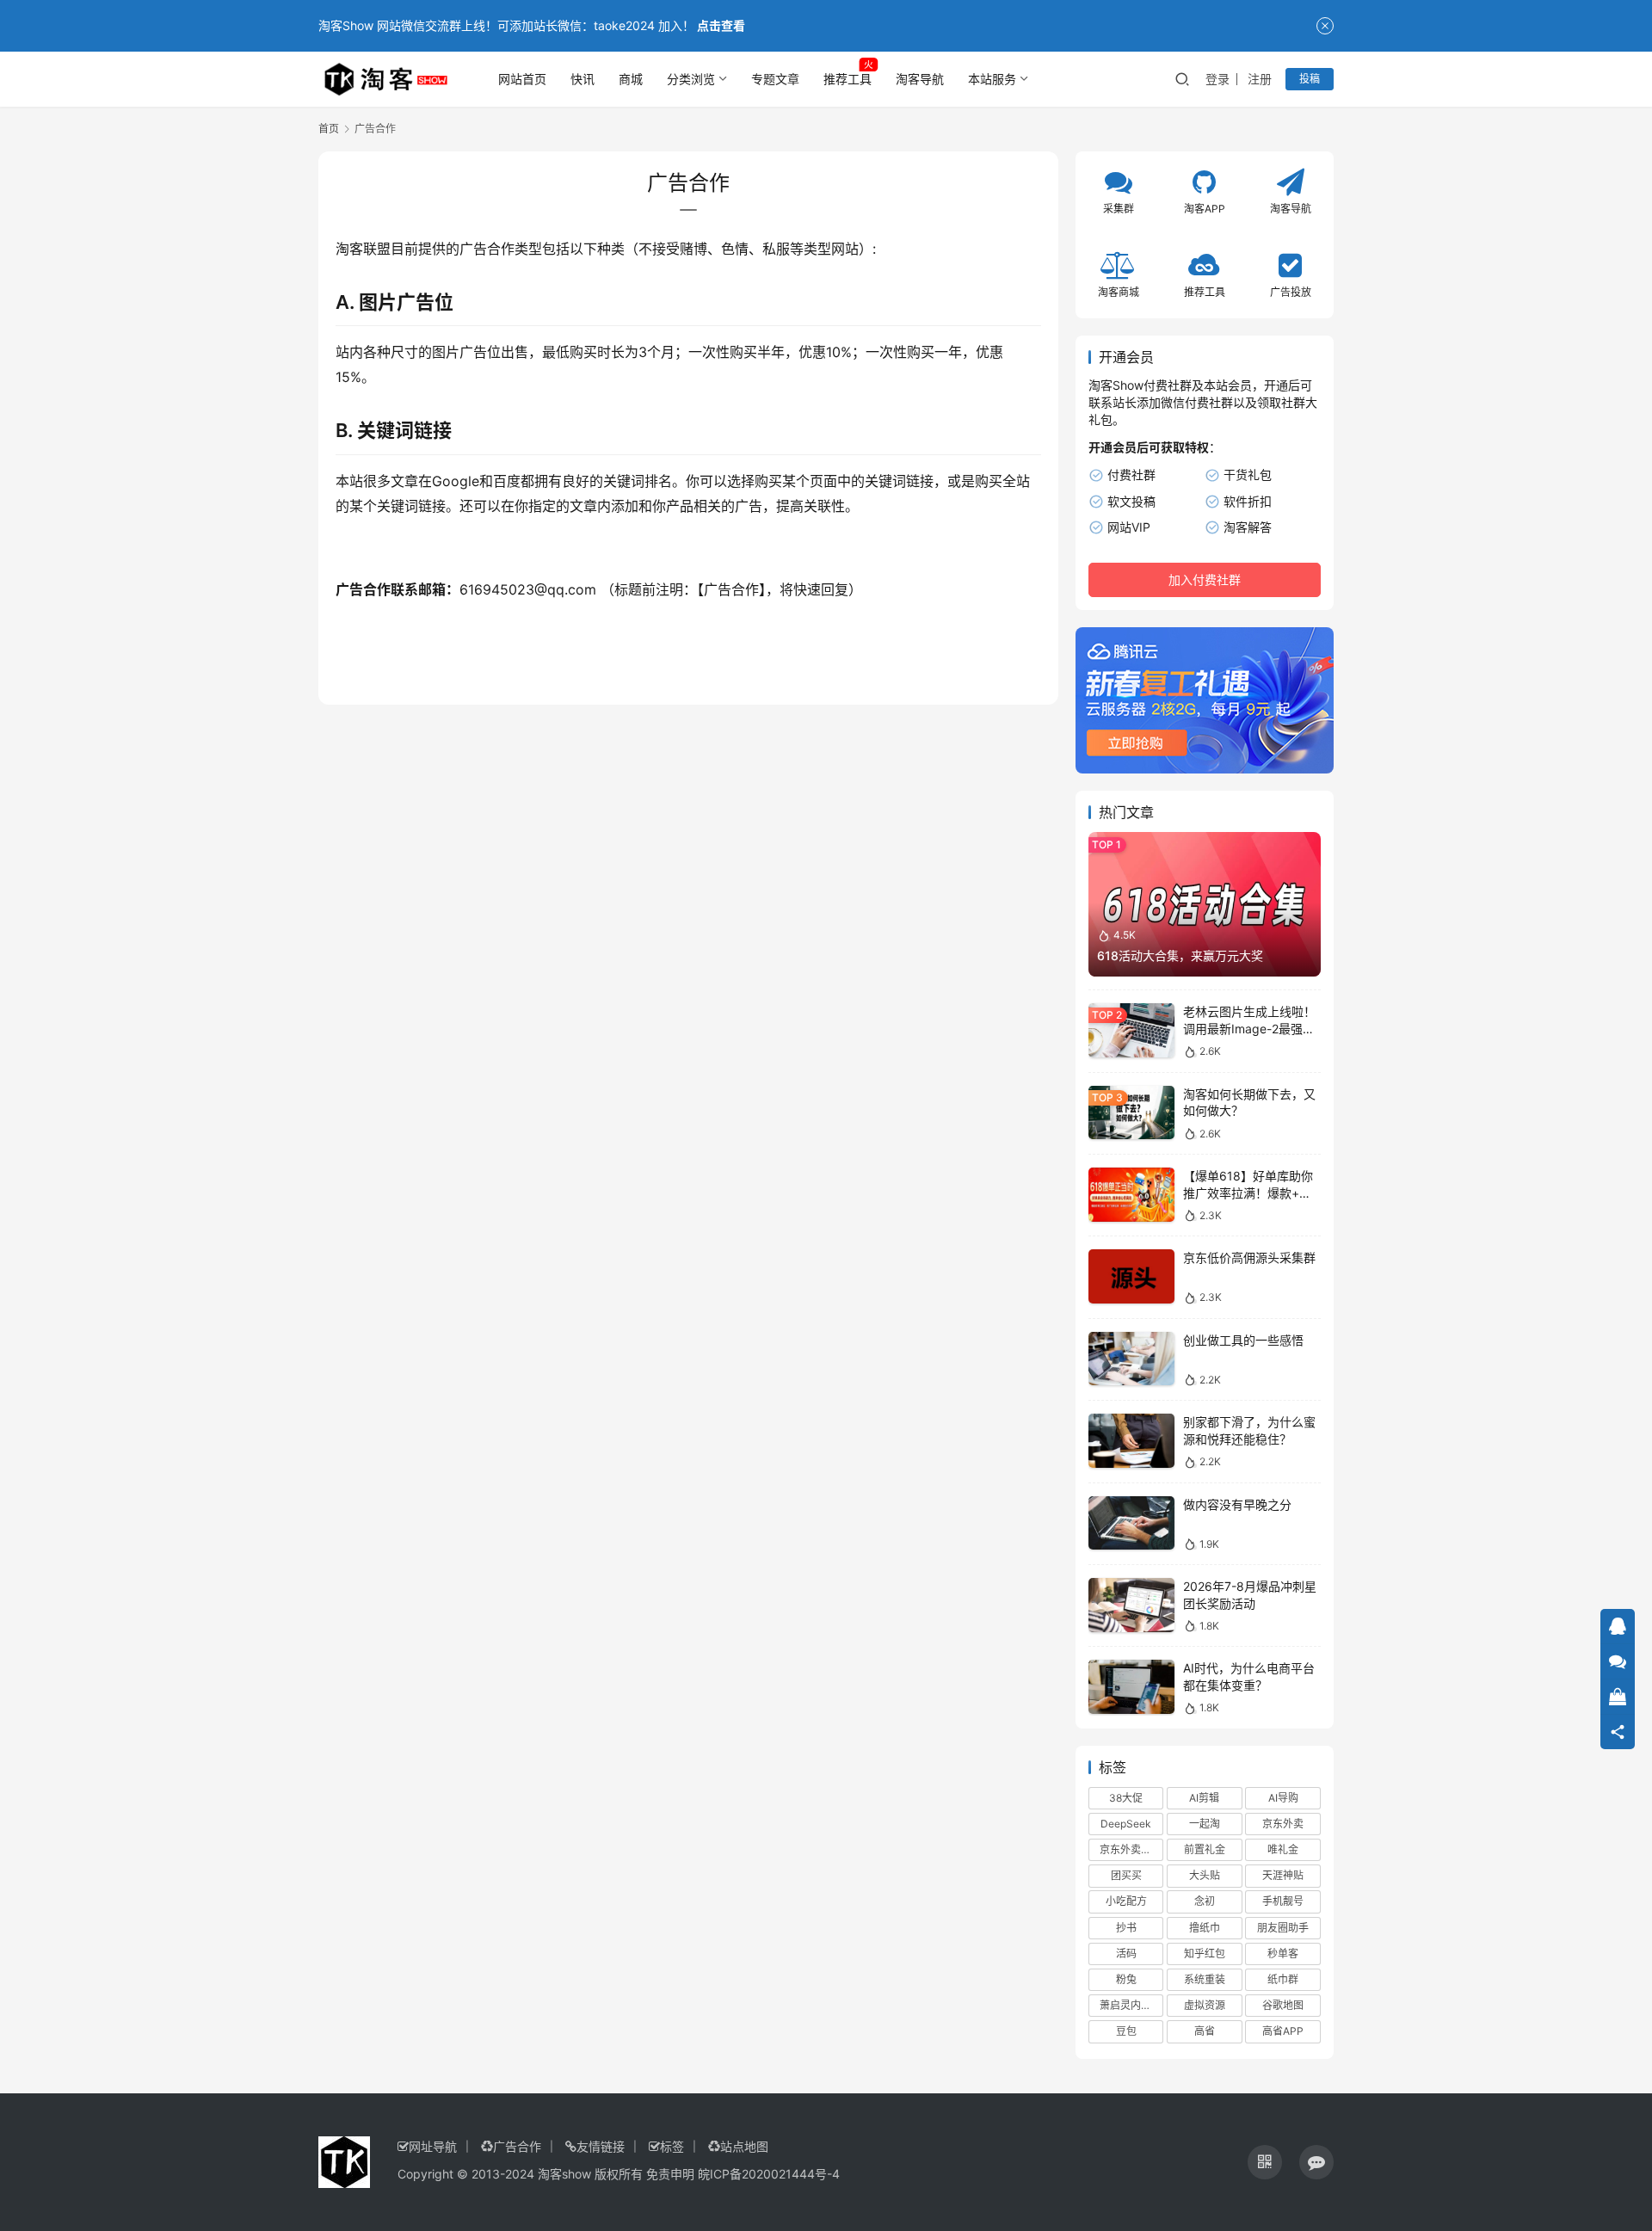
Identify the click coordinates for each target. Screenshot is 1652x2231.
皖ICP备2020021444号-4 (769, 2174)
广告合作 (517, 2146)
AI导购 (1283, 1798)
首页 (329, 129)
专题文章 (775, 79)
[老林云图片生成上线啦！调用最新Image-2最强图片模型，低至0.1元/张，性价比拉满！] (1131, 1030)
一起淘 (1205, 1824)
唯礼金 (1283, 1849)
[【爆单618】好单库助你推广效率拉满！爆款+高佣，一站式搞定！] (1131, 1195)
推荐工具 (848, 79)
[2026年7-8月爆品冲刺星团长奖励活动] (1131, 1605)
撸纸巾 (1205, 1928)
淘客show (564, 2174)
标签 (672, 2146)
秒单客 (1283, 1954)
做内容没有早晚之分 (1237, 1504)
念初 (1205, 1901)
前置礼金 (1205, 1849)
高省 (1205, 2031)
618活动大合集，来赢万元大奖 (1180, 955)
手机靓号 (1283, 1901)
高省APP (1283, 2031)
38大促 (1126, 1798)
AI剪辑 (1204, 1798)
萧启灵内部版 (1131, 2005)
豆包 (1126, 2031)
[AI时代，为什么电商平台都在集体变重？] (1131, 1687)
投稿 (1310, 79)
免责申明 (670, 2174)
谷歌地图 (1283, 2005)
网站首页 (522, 79)
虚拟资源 (1205, 2005)
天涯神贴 (1283, 1875)
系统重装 (1205, 1979)
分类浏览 (691, 79)
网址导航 (433, 2146)
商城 (631, 79)
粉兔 (1126, 1979)
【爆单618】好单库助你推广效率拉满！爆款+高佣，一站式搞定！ (1248, 1193)
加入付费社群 (1205, 579)
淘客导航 (920, 79)
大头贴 (1205, 1875)
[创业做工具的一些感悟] (1131, 1359)
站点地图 (744, 2146)
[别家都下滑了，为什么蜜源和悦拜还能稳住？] (1131, 1441)
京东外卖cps (1129, 1849)
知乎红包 (1205, 1954)
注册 (1260, 79)
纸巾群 (1283, 1979)
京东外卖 (1283, 1824)
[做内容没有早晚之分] (1131, 1523)
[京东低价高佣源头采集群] (1131, 1276)
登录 (1217, 79)
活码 (1126, 1954)
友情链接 (601, 2146)
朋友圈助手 (1283, 1928)
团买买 (1126, 1875)
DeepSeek (1126, 1824)
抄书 (1126, 1928)
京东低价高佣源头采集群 (1249, 1257)
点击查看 (721, 25)
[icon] (1265, 2162)
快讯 (583, 79)
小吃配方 (1126, 1901)
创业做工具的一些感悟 (1243, 1340)
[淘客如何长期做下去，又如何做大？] (1131, 1113)
